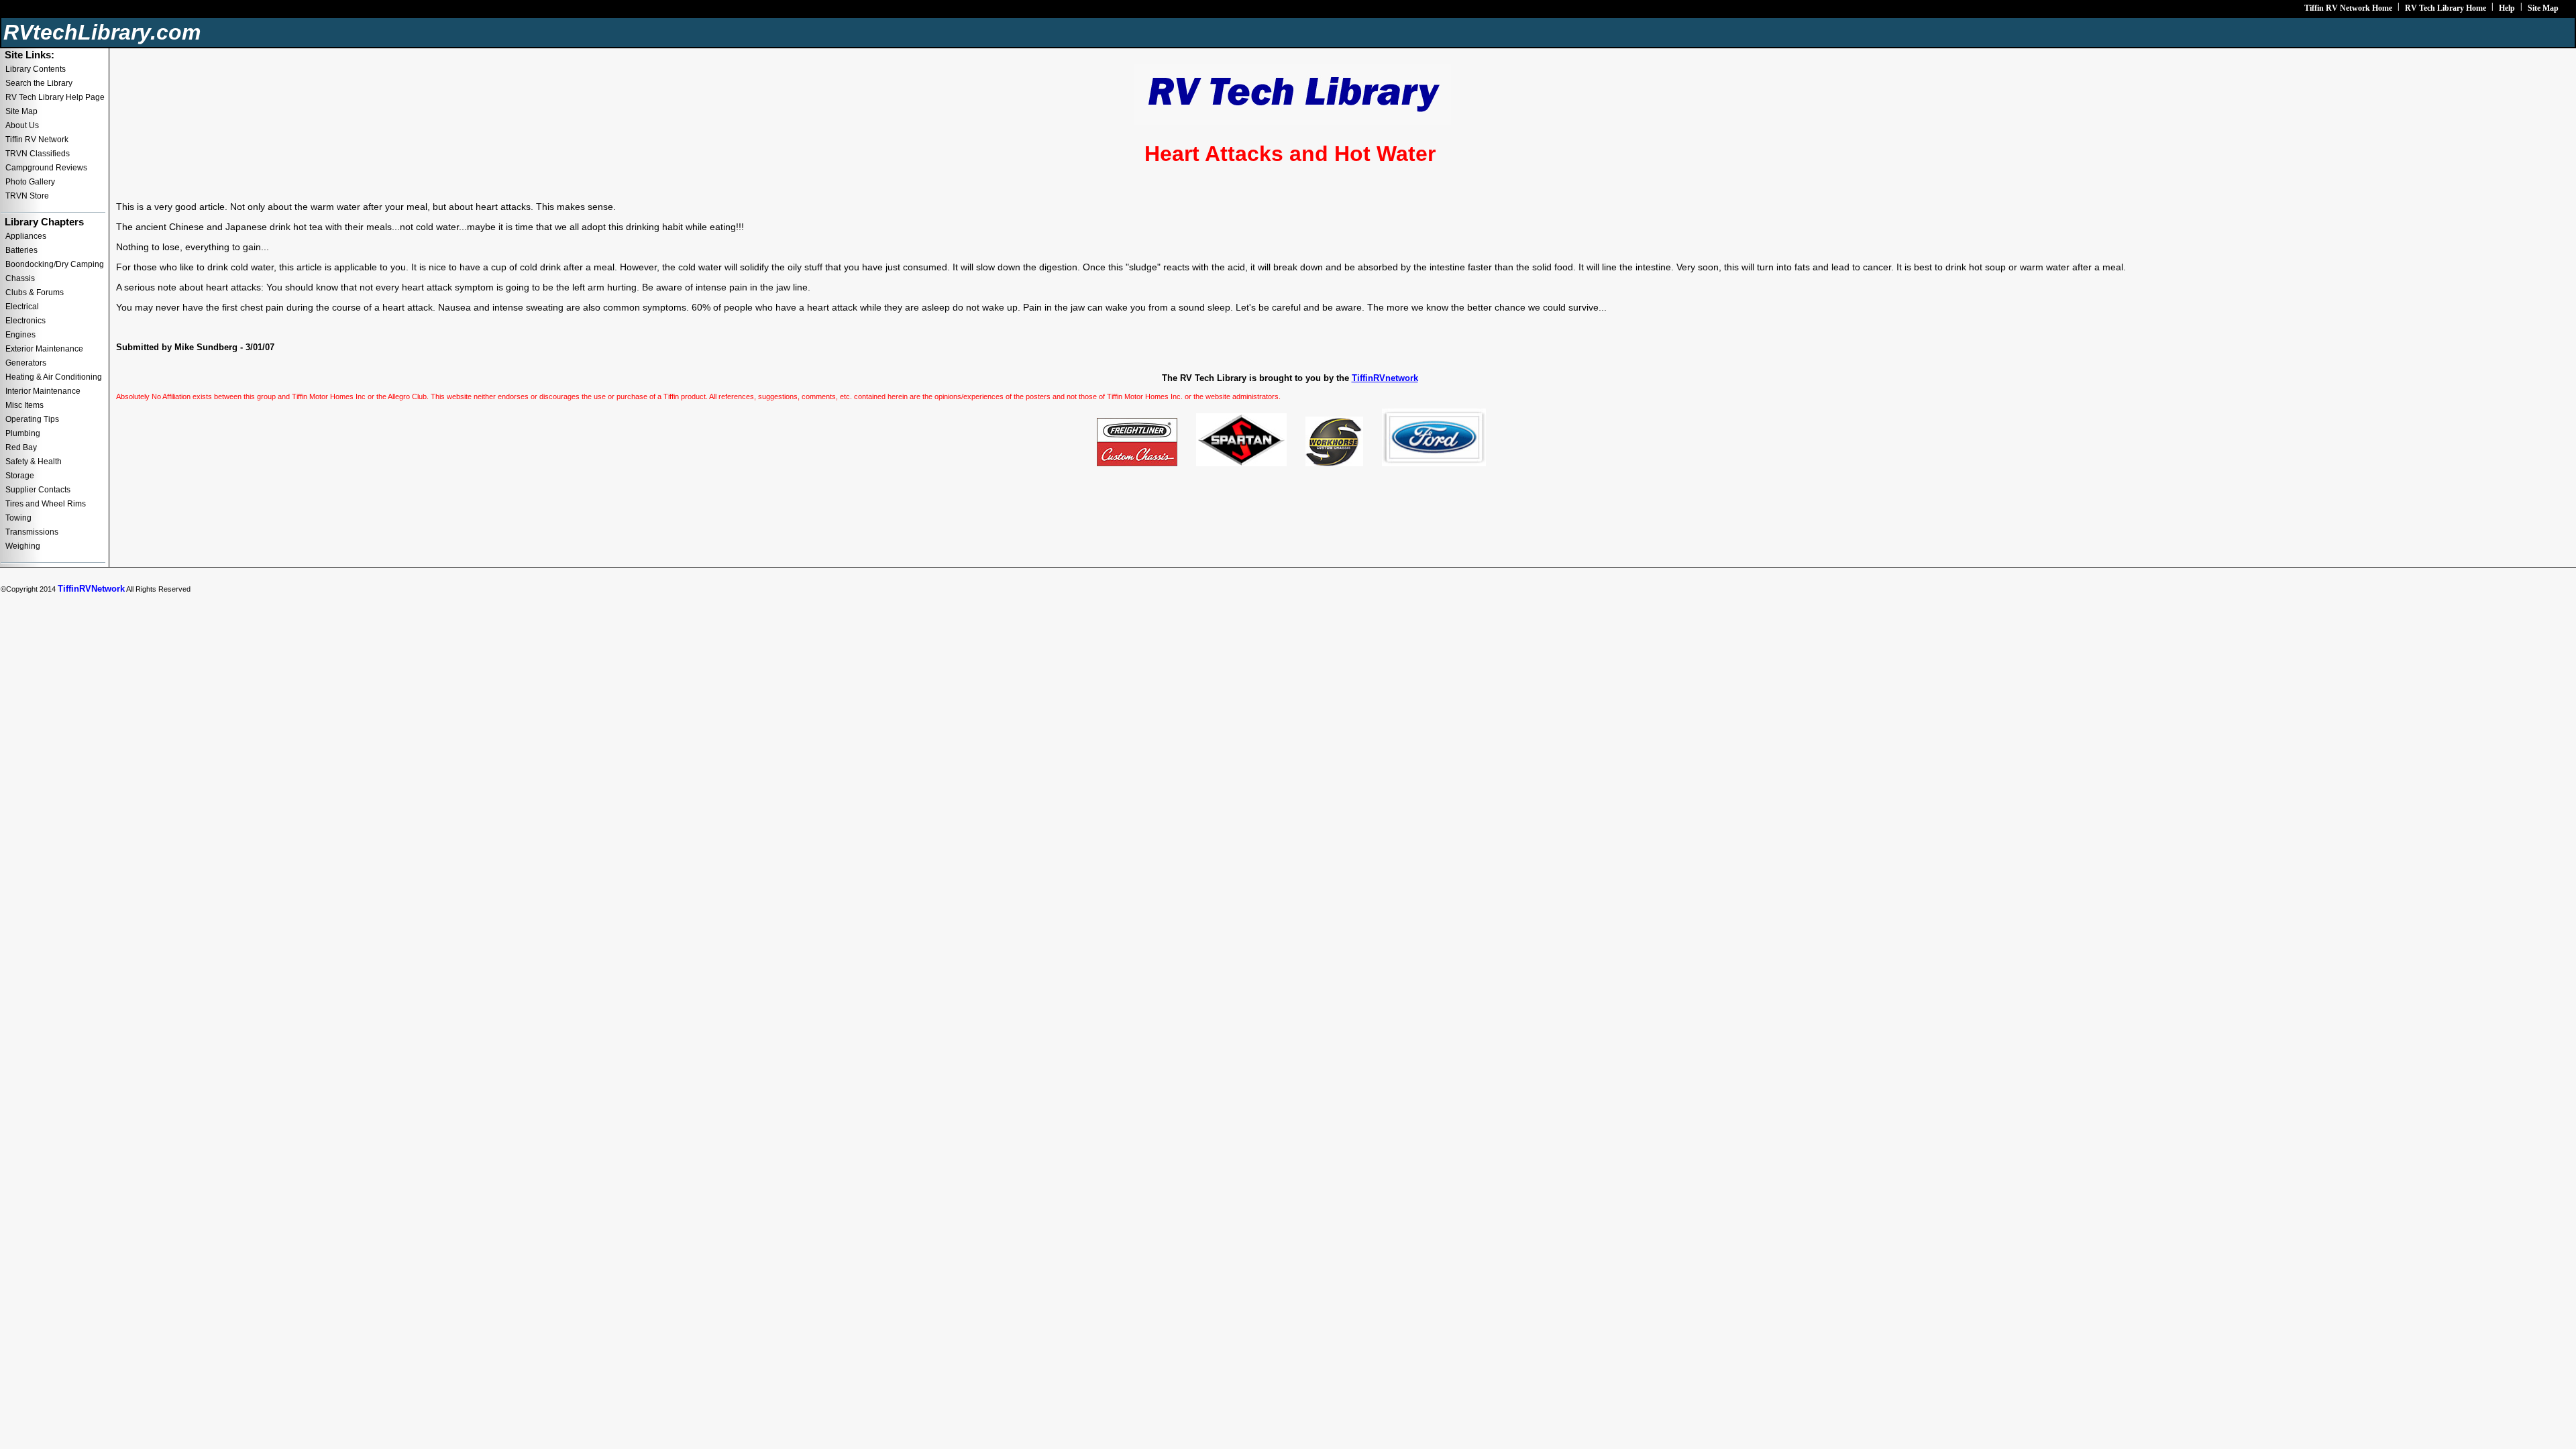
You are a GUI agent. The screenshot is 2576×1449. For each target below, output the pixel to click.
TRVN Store (27, 196)
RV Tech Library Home (2446, 8)
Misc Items (24, 405)
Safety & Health (34, 462)
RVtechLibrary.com (102, 32)
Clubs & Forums (35, 292)
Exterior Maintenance (44, 349)
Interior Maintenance (43, 391)
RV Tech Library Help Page (55, 97)
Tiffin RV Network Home (2348, 8)
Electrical (22, 307)
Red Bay (21, 447)
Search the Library (39, 83)
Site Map (2543, 8)
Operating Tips (32, 419)
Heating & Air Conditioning (54, 377)
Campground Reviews (46, 168)
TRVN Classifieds (38, 154)
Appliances (26, 236)
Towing (18, 518)
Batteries (21, 250)
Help (2507, 8)
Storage (20, 476)
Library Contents (36, 69)
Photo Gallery (30, 182)
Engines (20, 335)
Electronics (25, 321)
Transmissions (32, 532)
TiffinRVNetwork (91, 589)
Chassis (20, 278)
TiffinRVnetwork (1385, 378)
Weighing (23, 546)
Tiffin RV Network (37, 140)
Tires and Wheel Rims (46, 504)
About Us (22, 125)
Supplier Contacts (38, 490)
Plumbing (23, 433)
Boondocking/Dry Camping (55, 264)
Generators (26, 363)
